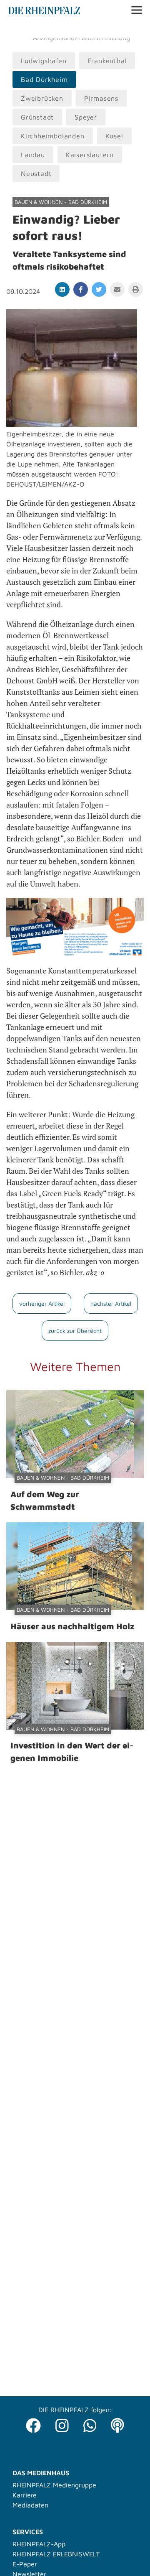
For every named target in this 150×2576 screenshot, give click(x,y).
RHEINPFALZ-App (39, 2544)
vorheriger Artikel (42, 1303)
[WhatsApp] (90, 2423)
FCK (135, 30)
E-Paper (25, 2564)
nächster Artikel (111, 1303)
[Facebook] (33, 2423)
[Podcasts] (117, 2423)
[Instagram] (62, 2423)
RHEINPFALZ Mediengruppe (54, 2485)
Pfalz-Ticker (50, 30)
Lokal (17, 30)
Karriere (25, 2495)
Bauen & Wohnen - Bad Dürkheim (61, 202)
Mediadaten (30, 2505)
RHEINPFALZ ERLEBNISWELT (56, 2554)
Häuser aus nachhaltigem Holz (72, 1626)
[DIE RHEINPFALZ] (44, 12)
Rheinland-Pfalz (99, 30)
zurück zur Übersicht (75, 1331)
